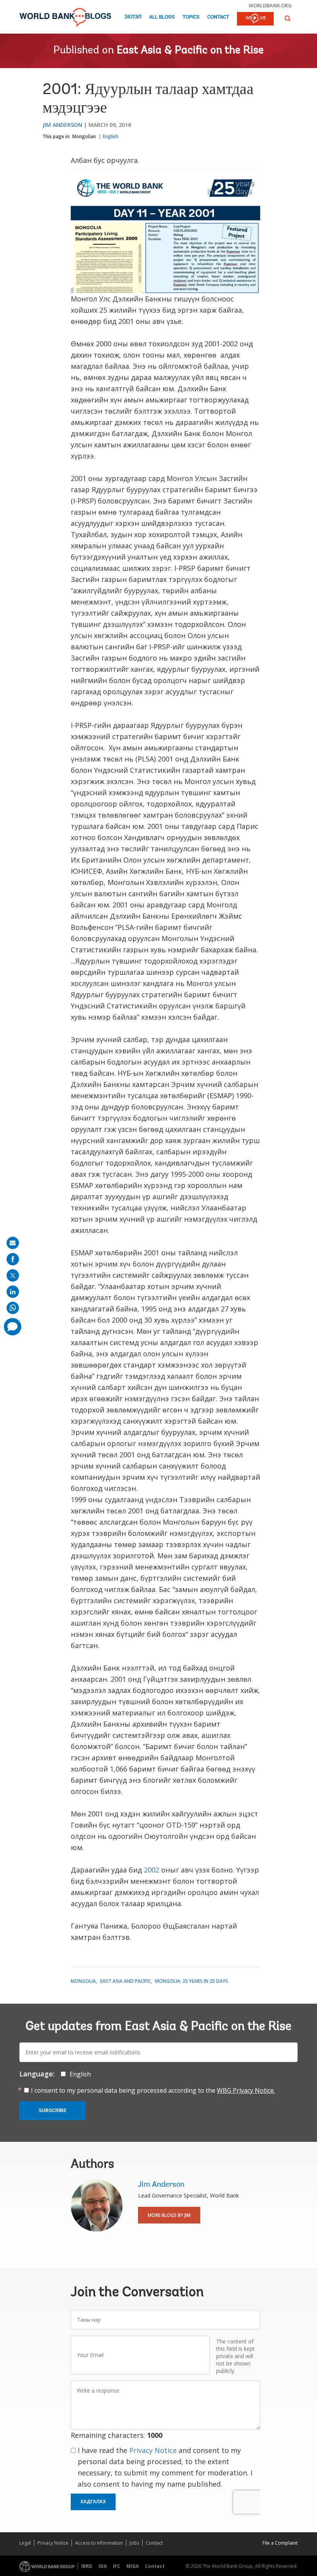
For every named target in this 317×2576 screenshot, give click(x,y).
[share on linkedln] (13, 1292)
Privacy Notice (153, 2450)
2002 (152, 1870)
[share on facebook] (13, 1259)
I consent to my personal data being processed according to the (153, 2090)
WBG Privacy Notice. (246, 2090)
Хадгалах (93, 2502)
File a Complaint (280, 2543)
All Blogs (162, 17)
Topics (191, 17)
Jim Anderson (62, 125)
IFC (117, 2566)
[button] (288, 18)
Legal (25, 2543)
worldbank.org (270, 5)
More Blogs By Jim (169, 2215)
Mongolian (84, 136)
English (111, 136)
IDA (103, 2566)
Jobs (134, 2543)
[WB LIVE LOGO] (255, 19)
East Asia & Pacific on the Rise (190, 51)
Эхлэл (133, 17)
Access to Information (99, 2543)
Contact (218, 17)
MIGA (133, 2566)
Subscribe (53, 2110)
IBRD (87, 2566)
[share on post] (13, 1275)
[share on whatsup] (13, 1308)
